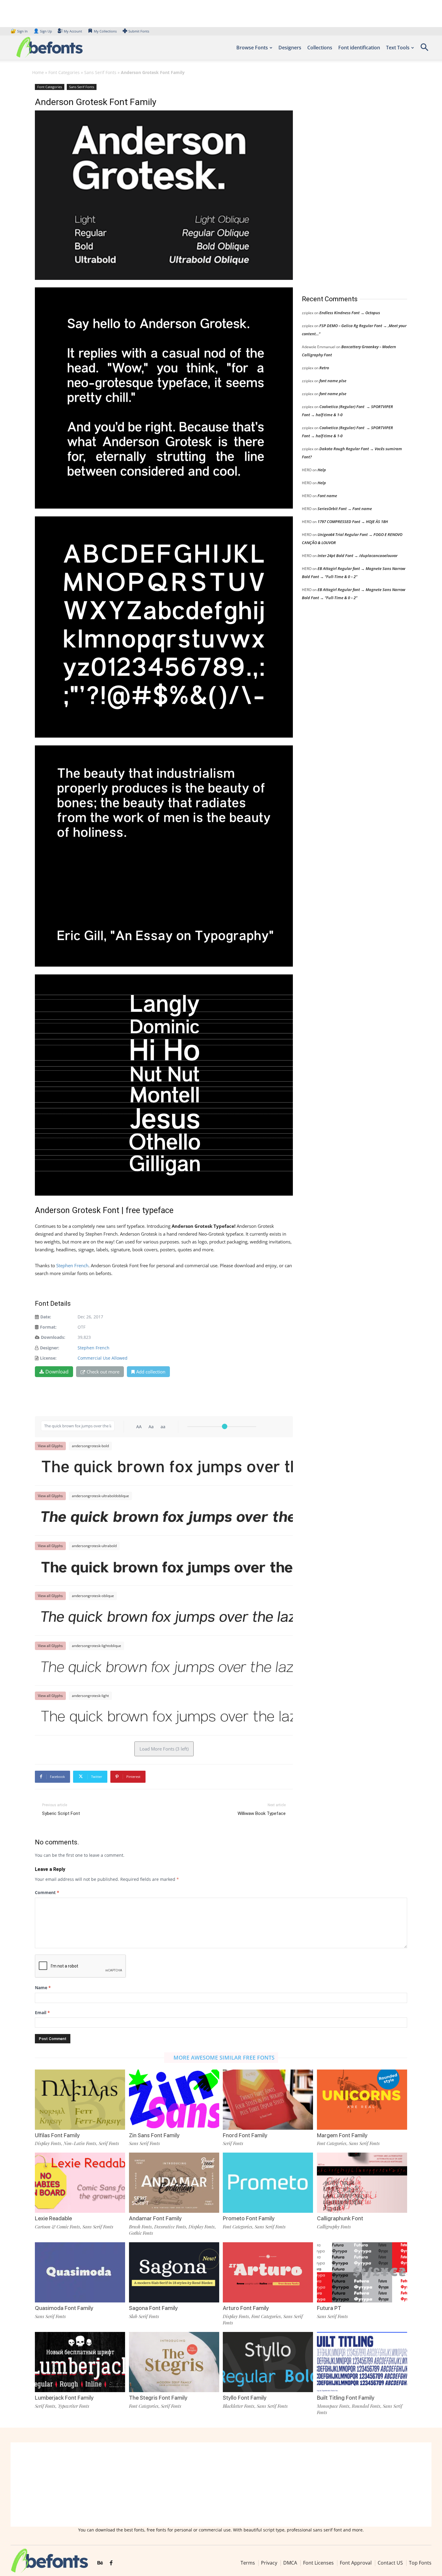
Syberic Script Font (61, 1813)
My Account (73, 31)
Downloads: (53, 1337)
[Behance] (100, 2563)
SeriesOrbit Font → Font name (345, 509)
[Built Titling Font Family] (362, 2362)
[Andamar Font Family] (174, 2183)
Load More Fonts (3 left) (164, 1749)
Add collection (151, 1372)
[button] (424, 49)
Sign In (20, 31)
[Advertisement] (347, 183)
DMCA (290, 2562)
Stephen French (72, 1265)
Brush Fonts (140, 2227)
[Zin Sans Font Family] (174, 2100)
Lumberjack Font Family (64, 2398)
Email (42, 2012)
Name (43, 1988)
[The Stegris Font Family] (174, 2362)
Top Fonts (420, 2562)
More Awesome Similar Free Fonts (224, 2057)
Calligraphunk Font (340, 2218)
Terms (248, 2562)
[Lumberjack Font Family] (80, 2362)
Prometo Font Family (249, 2218)
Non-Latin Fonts (80, 2143)
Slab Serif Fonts (144, 2316)
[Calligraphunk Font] (362, 2183)
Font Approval (356, 2562)
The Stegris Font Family (158, 2398)
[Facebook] (111, 2563)
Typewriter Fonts (74, 2406)
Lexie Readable (53, 2218)
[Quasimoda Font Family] (80, 2272)
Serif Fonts (109, 2143)
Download (57, 1372)
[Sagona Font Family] (174, 2272)
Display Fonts (48, 2143)
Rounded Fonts (366, 2406)
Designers (290, 48)
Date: (46, 1317)
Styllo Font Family (245, 2398)
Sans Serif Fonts (100, 72)
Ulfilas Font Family (57, 2135)
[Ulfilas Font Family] (80, 2100)
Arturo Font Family (246, 2308)
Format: (48, 1327)
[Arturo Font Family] (268, 2272)
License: (48, 1358)
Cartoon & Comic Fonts (57, 2227)
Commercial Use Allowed (103, 1358)
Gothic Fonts (141, 2233)
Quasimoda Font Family (64, 2308)
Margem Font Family (342, 2135)
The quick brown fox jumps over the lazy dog (167, 1468)
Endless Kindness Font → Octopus (350, 313)
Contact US (390, 2562)
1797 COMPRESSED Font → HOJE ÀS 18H (353, 522)
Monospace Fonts (333, 2406)
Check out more (103, 1372)
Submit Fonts (139, 31)
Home (38, 72)
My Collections (105, 31)
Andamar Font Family (155, 2218)
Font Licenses (318, 2562)
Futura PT (329, 2308)
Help (322, 470)
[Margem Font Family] (362, 2100)
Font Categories (64, 72)
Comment (47, 1892)
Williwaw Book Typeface (262, 1813)
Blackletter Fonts (239, 2406)
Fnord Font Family (245, 2135)
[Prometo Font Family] (268, 2183)
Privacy (269, 2562)
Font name (327, 496)
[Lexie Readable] (80, 2183)
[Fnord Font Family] (268, 2100)
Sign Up (43, 31)
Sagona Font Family (153, 2308)
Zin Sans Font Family (154, 2135)
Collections (320, 48)
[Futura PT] (362, 2272)
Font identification (359, 48)
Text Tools (398, 48)
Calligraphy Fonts (334, 2227)
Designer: (50, 1348)
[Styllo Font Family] (268, 2362)
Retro (324, 368)
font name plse (333, 381)
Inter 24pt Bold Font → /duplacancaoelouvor (358, 556)
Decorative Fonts (170, 2227)
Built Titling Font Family (346, 2398)
